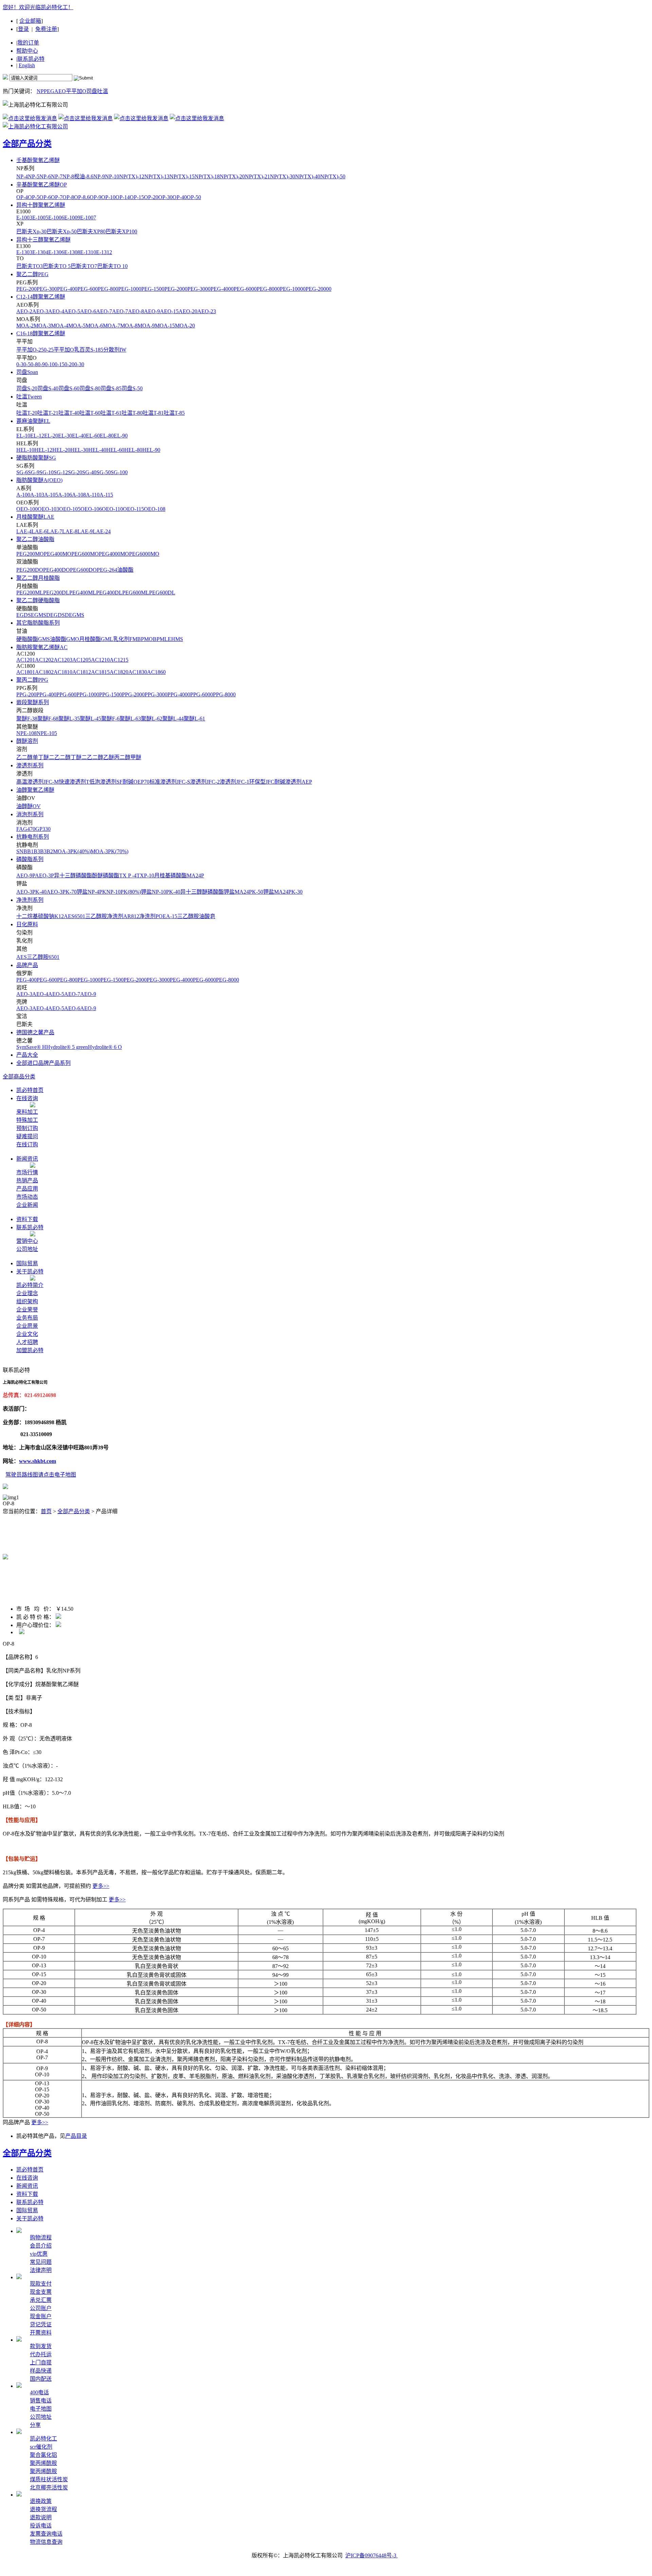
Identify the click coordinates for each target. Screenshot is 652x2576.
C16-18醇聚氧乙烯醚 (41, 333)
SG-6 (22, 472)
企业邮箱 (30, 21)
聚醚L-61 (194, 719)
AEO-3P (44, 875)
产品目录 (76, 2136)
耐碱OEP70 (136, 782)
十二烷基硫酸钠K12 (40, 916)
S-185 (97, 350)
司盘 (92, 91)
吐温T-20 (27, 413)
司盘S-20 (27, 388)
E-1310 (88, 252)
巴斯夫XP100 (121, 231)
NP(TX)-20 (232, 176)
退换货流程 (43, 2509)
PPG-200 (26, 694)
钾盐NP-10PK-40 (161, 892)
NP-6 (45, 176)
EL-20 (51, 436)
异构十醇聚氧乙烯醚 (41, 205)
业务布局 (27, 1318)
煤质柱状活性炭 (49, 2479)
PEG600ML (136, 593)
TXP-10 (145, 875)
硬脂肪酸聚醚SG (36, 458)
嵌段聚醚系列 (33, 702)
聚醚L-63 (130, 719)
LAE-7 (55, 531)
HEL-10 (25, 450)
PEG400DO (57, 570)
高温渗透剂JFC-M (38, 782)
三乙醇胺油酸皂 (196, 916)
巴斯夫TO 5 (57, 266)
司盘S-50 (132, 388)
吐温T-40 (69, 413)
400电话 (39, 2392)
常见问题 (41, 2262)
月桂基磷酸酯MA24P (179, 875)
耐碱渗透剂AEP (293, 782)
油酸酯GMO (65, 639)
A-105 (51, 495)
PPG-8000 (224, 694)
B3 (37, 851)
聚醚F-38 (27, 719)
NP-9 (99, 176)
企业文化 (27, 1334)
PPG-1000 (88, 694)
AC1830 (138, 672)
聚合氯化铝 (43, 2455)
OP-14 (123, 197)
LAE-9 (85, 531)
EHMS (175, 639)
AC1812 (82, 672)
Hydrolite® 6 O (105, 1047)
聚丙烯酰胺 (43, 2463)
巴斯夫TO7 (84, 266)
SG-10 (47, 472)
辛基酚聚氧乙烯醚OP (42, 185)
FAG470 (26, 829)
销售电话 (41, 2401)
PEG (49, 91)
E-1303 (24, 252)
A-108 (79, 495)
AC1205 (82, 660)
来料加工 (27, 1112)
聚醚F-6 (110, 719)
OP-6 (45, 197)
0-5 (27, 364)
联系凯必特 (31, 59)
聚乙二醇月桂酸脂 (38, 578)
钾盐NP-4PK (92, 892)
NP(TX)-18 (207, 176)
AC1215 (119, 660)
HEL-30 (79, 450)
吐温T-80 (132, 413)
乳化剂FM (125, 639)
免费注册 (46, 29)
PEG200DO (30, 570)
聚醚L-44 (173, 719)
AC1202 (44, 660)
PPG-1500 (111, 694)
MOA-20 (185, 326)
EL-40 (79, 436)
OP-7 (57, 197)
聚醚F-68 (48, 719)
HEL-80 (133, 450)
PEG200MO (30, 554)
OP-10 (108, 197)
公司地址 (27, 1249)
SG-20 (75, 472)
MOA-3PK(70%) (110, 851)
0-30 (79, 364)
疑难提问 (27, 1136)
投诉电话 (41, 2526)
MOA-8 (129, 326)
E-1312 (104, 252)
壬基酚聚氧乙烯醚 (38, 160)
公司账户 (41, 2308)
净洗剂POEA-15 (158, 916)
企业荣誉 (27, 1310)
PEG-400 (67, 289)
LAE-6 (39, 531)
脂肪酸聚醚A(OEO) (39, 480)
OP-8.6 (82, 197)
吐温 (103, 91)
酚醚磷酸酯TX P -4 (114, 875)
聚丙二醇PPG (32, 680)
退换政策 (41, 2501)
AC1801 (26, 672)
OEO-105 (70, 509)
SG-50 (104, 472)
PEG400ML (83, 593)
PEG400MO (58, 554)
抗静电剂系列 (33, 837)
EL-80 (107, 436)
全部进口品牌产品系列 (43, 1063)
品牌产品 (27, 965)
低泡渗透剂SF (106, 782)
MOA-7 (112, 326)
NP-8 (68, 176)
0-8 (34, 364)
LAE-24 (102, 531)
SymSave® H (31, 1047)
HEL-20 (61, 450)
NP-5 (34, 176)
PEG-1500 (153, 289)
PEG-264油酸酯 (115, 570)
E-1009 (72, 218)
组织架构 (27, 1301)
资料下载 (27, 1219)
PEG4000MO (114, 554)
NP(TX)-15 (182, 176)
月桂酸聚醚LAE (35, 517)
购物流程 (41, 2238)
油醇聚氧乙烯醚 (35, 790)
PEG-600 (88, 289)
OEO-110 (112, 509)
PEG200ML (30, 593)
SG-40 (89, 472)
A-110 (93, 495)
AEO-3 (40, 311)
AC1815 (100, 672)
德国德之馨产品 (35, 1032)
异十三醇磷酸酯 (73, 875)
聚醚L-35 (69, 719)
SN (20, 851)
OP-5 (34, 197)
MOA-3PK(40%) (72, 851)
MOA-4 (60, 326)
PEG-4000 (222, 289)
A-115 (106, 495)
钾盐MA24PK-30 (283, 892)
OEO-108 (155, 509)
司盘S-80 (90, 388)
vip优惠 (39, 2254)
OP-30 (165, 197)
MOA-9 (146, 326)
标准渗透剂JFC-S (170, 782)
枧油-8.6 (84, 176)
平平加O (76, 91)
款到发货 (41, 2346)
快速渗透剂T (74, 782)
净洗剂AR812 (123, 916)
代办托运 (41, 2354)
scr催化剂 (41, 2447)
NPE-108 (26, 733)
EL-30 (65, 436)
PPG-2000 (133, 694)
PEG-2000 (176, 289)
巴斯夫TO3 (30, 266)
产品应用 (27, 1189)
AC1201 (26, 660)
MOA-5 (77, 326)
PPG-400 (46, 694)
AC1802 (44, 672)
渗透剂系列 (30, 765)
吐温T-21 (48, 413)
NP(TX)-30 (283, 176)
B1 (30, 851)
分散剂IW (115, 350)
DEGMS (75, 615)
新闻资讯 (27, 1159)
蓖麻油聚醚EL (33, 421)
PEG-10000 (293, 289)
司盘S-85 (111, 388)
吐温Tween (29, 397)
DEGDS (56, 615)
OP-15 (137, 197)
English (27, 65)
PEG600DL (162, 593)
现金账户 (41, 2316)
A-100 (23, 495)
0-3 (20, 364)
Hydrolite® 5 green (67, 1047)
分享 (35, 2425)
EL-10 (23, 436)
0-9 (41, 364)
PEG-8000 (268, 289)
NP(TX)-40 (308, 176)
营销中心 (27, 1241)
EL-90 (121, 436)
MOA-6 (94, 326)
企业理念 (27, 1293)
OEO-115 (133, 509)
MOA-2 (25, 326)
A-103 (37, 495)
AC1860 (156, 672)
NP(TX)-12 (132, 176)
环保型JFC (262, 782)
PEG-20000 (319, 289)
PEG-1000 (130, 289)
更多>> (101, 1886)
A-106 (65, 495)
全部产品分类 (27, 144)
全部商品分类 (19, 1077)
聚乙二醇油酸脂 (35, 539)
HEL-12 (43, 450)
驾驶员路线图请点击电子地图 (41, 1475)
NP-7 (57, 176)
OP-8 (68, 197)
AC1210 (100, 660)
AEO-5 (72, 311)
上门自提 (41, 2363)
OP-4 (22, 197)
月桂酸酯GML (96, 639)
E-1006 (56, 218)
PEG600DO (83, 570)
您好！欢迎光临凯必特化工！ (38, 7)
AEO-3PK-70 (62, 892)
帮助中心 (27, 51)
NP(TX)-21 (257, 176)
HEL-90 (151, 450)
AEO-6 (88, 311)
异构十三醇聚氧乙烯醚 (43, 240)
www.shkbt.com (38, 1461)
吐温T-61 (111, 413)
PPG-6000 (202, 694)
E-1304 (40, 252)
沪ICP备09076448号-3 (372, 2555)
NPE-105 (47, 733)
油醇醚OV (29, 806)
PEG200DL (56, 593)
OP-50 (194, 197)
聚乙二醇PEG (32, 274)
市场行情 (27, 1172)
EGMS (39, 615)
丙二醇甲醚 (128, 757)
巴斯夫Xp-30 (31, 231)
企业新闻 (27, 1205)
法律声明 (41, 2270)
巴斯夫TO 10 (112, 266)
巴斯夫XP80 (91, 231)
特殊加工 (27, 1120)
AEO (60, 91)
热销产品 (27, 1180)
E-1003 (24, 218)
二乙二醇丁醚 (65, 757)
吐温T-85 (174, 413)
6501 (80, 916)
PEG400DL (109, 593)
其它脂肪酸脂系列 (38, 623)
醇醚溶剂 (27, 741)
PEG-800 (108, 289)
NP (40, 91)
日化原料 (27, 924)
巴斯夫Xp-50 (62, 231)
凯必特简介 (30, 1285)
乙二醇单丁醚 (33, 757)
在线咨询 (27, 1098)
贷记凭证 (41, 2324)
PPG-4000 (179, 694)
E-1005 (40, 218)
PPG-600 (66, 694)
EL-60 (93, 436)
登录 (23, 29)
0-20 (69, 364)
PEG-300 (47, 289)
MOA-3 (42, 326)
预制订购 (27, 1128)
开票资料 (41, 2333)
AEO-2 (24, 311)
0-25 (49, 350)
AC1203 (63, 660)
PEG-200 (26, 289)
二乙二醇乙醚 (98, 757)
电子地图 (41, 2409)
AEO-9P (26, 875)
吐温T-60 (90, 413)
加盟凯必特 (30, 1350)
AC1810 (63, 672)
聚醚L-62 (152, 719)
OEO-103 (48, 509)
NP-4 (22, 176)
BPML (160, 639)
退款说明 (41, 2517)
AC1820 (119, 672)
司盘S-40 (48, 388)
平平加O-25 (30, 350)
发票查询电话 (46, 2534)
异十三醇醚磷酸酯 (202, 892)
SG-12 (61, 472)
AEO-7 (104, 311)
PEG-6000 (245, 289)
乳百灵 (82, 350)
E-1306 (56, 252)
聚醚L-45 (90, 719)
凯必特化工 (43, 2439)
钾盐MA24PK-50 (243, 892)
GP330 (43, 829)
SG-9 (34, 472)
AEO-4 (56, 311)
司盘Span (27, 372)
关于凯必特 (30, 1272)
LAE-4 (24, 531)
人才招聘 (27, 1342)
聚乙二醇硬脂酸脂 (38, 600)
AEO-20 (188, 311)
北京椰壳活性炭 (49, 2488)
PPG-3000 (156, 694)
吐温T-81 (153, 413)
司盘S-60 (69, 388)
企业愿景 (27, 1326)
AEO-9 (152, 311)
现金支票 (41, 2292)
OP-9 (95, 197)
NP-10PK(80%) (124, 892)
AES (69, 916)
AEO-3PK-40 (31, 892)
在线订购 (27, 1144)
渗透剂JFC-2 (205, 782)
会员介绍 (41, 2246)
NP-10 (112, 176)
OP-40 (180, 197)
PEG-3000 (199, 289)
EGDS (24, 615)
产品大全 (27, 1055)
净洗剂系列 (30, 900)
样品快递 (41, 2371)
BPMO (145, 639)
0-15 (60, 364)
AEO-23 (207, 311)
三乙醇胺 (96, 916)
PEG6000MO (144, 554)
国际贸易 (27, 1263)
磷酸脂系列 (30, 859)
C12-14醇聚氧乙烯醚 (41, 297)
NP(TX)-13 (157, 176)
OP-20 (151, 197)
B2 (50, 851)
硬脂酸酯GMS (33, 639)
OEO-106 (91, 509)
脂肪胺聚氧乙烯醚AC (42, 647)
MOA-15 (165, 326)
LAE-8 (70, 531)
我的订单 (28, 43)
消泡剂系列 (30, 814)
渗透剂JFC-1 (234, 782)
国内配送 (41, 2379)
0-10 (50, 364)
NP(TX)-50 (333, 176)
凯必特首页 (30, 1090)
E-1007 (88, 218)
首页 (46, 1511)
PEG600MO (85, 554)
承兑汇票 (41, 2300)
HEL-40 (97, 450)
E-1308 (72, 252)
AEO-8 (136, 311)
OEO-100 (27, 509)
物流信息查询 (46, 2542)
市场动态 (27, 1197)
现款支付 (41, 2284)
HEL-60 (115, 450)
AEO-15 (169, 311)
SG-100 (119, 472)
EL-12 (37, 436)
